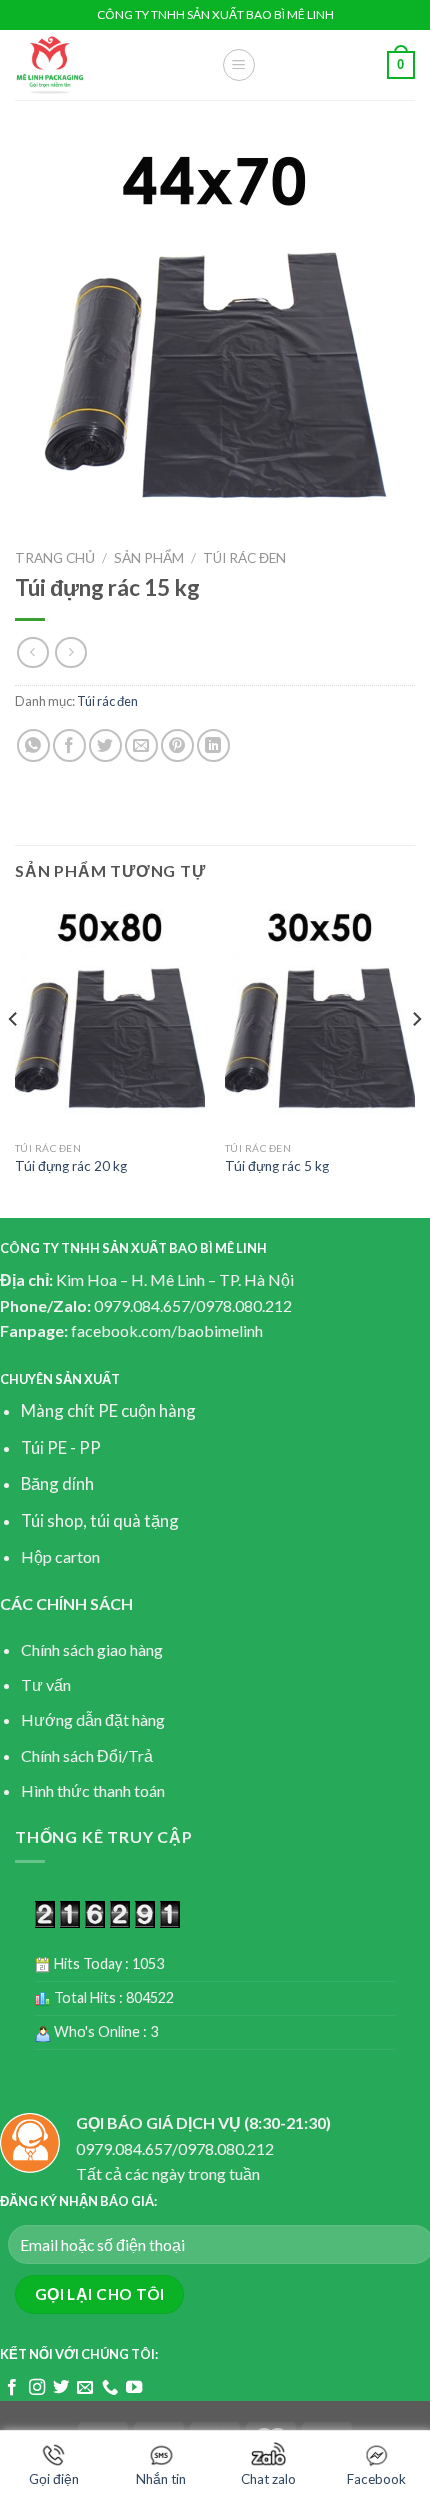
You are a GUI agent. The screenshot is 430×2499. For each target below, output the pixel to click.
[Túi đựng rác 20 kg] (110, 1018)
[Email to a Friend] (141, 745)
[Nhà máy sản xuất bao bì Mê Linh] (103, 65)
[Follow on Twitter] (61, 2388)
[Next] (416, 1059)
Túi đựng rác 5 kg (277, 1166)
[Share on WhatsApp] (33, 745)
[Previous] (14, 1059)
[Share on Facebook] (69, 745)
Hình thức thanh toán (93, 1790)
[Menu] (239, 65)
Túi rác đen (244, 558)
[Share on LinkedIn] (213, 745)
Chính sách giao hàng (92, 1649)
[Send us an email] (85, 2388)
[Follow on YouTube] (134, 2388)
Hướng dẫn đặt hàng (93, 1719)
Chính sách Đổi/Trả (87, 1755)
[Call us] (110, 2388)
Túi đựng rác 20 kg (71, 1166)
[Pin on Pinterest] (177, 745)
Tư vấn (46, 1684)
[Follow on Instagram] (37, 2388)
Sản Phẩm (149, 558)
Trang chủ (55, 558)
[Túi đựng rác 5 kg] (320, 1018)
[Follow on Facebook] (12, 2388)
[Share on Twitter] (105, 745)
